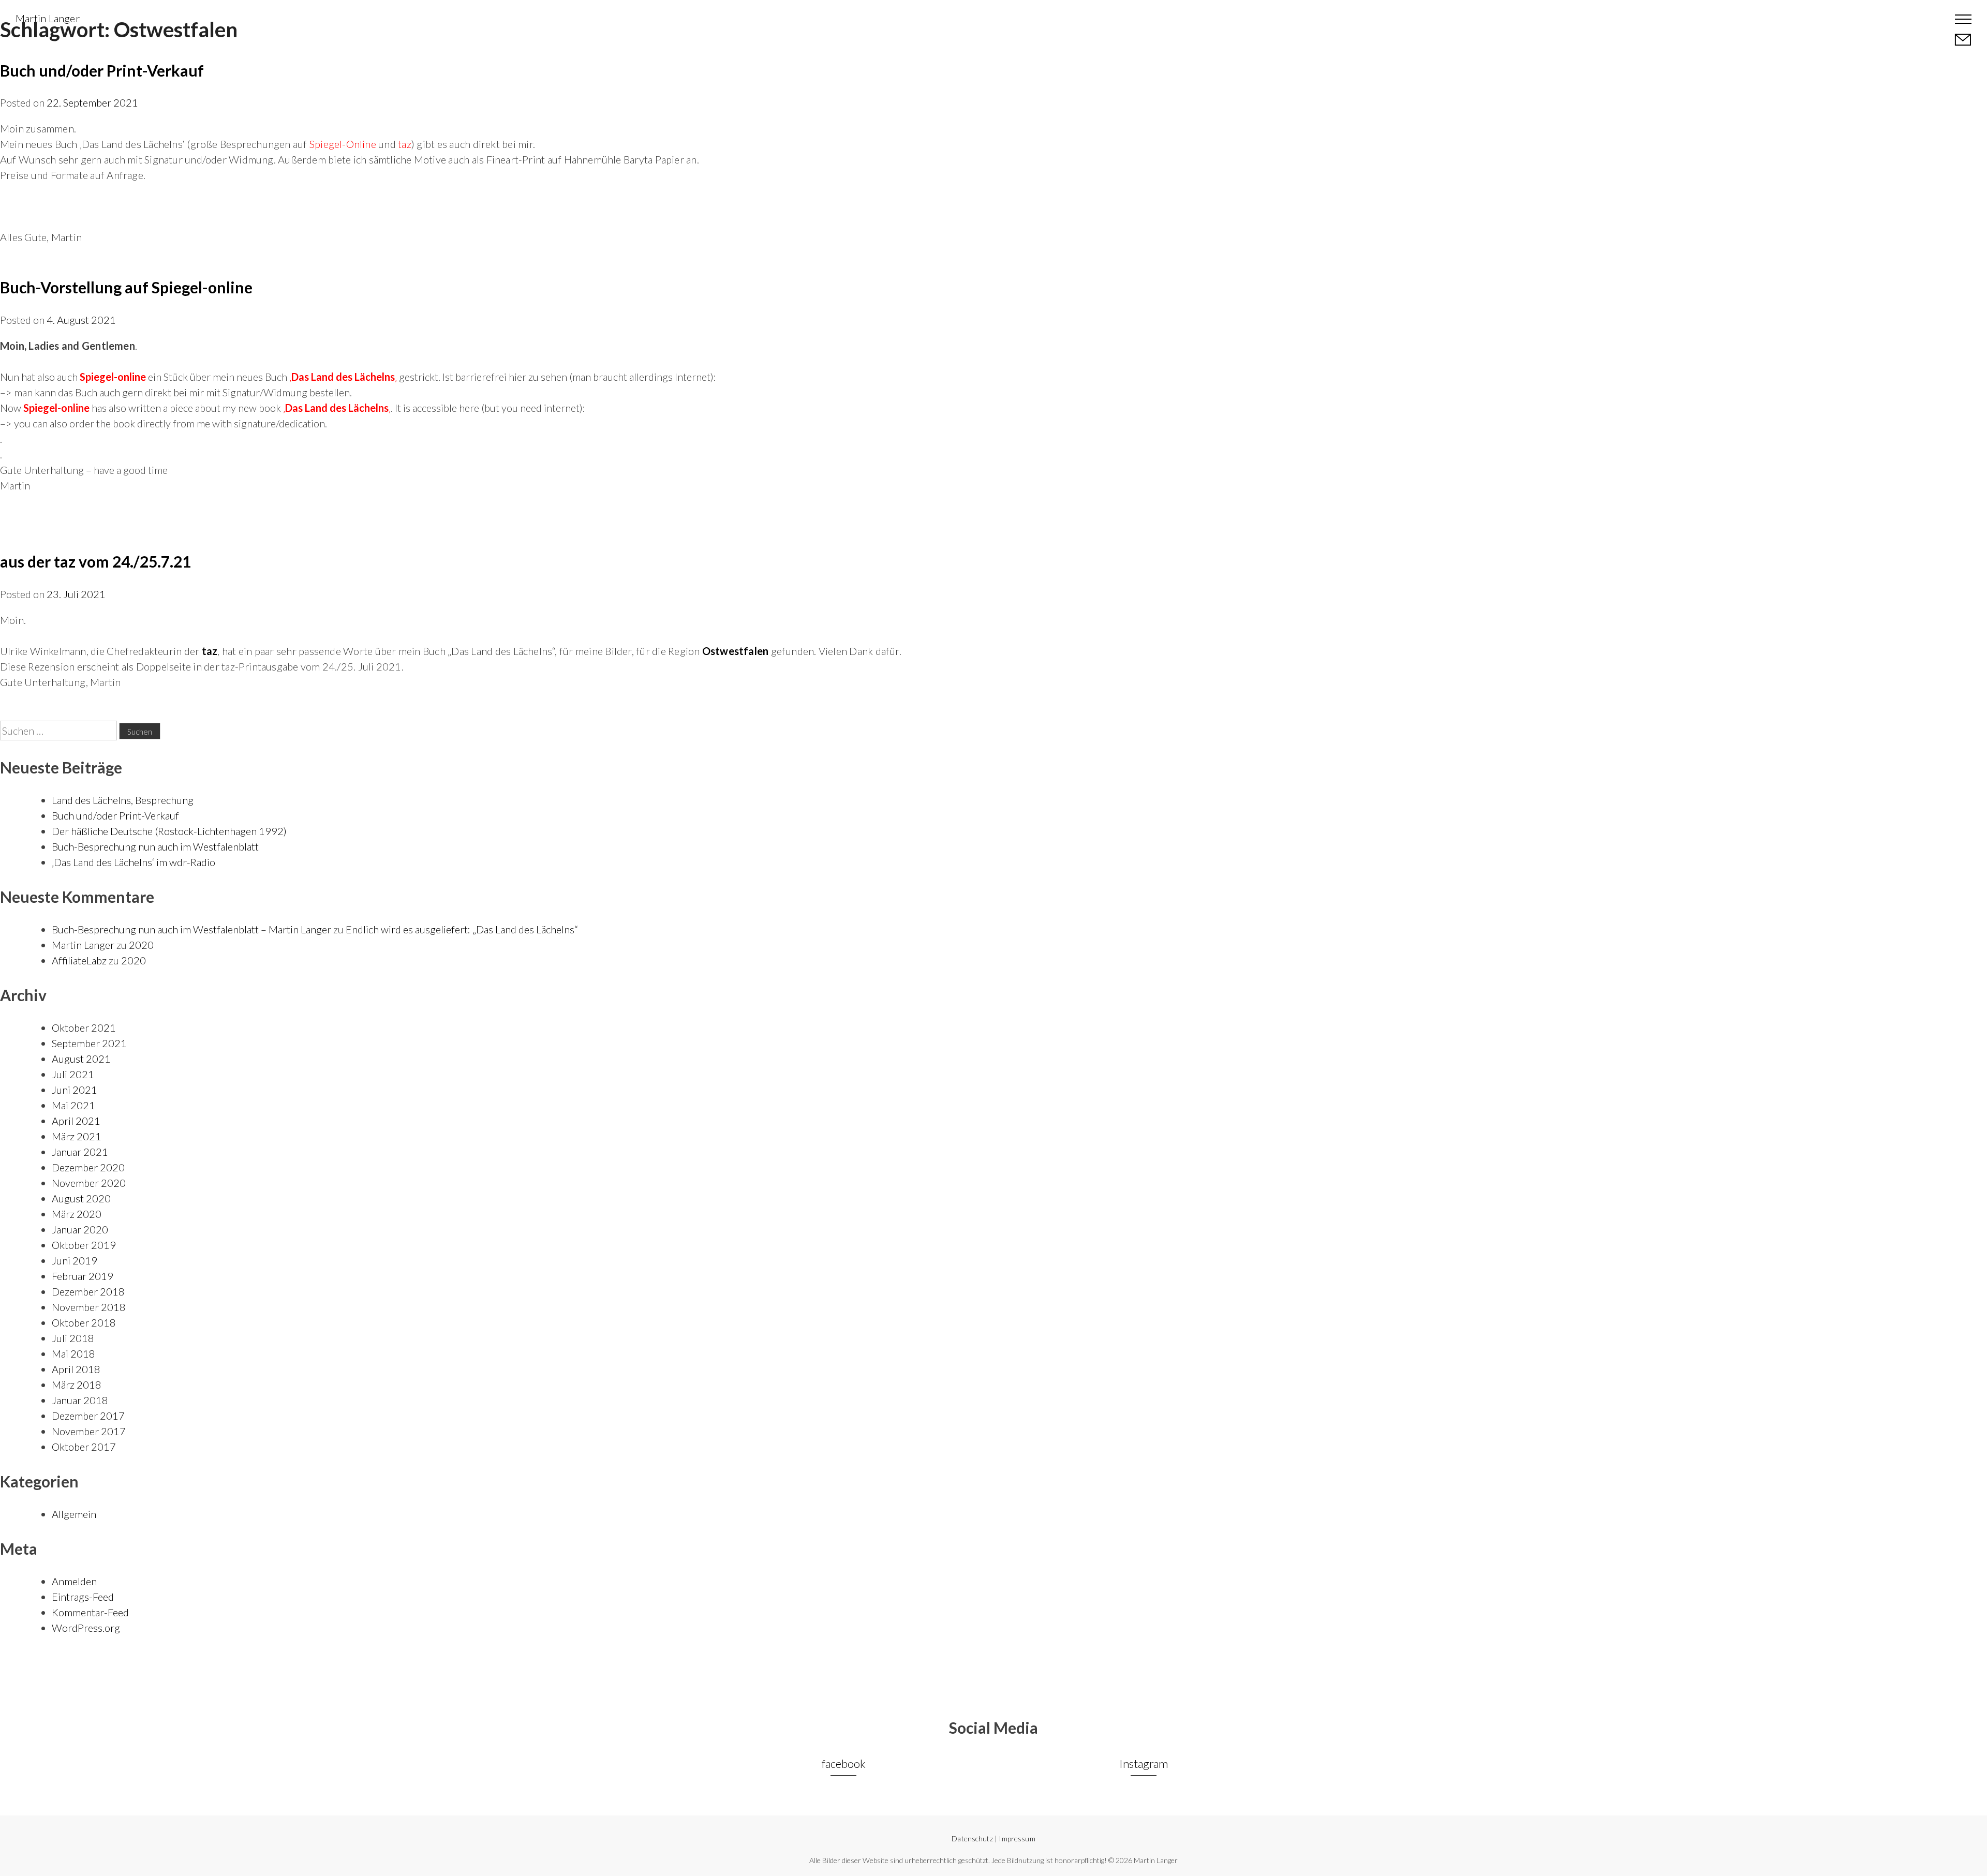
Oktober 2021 (84, 1028)
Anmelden (74, 1581)
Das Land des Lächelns (337, 408)
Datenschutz (972, 1838)
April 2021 (76, 1121)
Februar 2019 (83, 1276)
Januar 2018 (80, 1400)
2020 (141, 945)
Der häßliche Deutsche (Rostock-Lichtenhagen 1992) (169, 831)
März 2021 (77, 1136)
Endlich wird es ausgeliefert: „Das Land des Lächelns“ (462, 929)
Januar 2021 (80, 1152)
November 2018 (89, 1307)
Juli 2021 (73, 1074)
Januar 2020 (80, 1229)
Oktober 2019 (84, 1245)
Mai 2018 (73, 1353)
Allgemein (74, 1514)
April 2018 (76, 1369)
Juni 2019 (75, 1260)
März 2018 (77, 1384)
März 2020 (77, 1214)
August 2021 (81, 1059)
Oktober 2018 (84, 1322)
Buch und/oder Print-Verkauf (102, 70)
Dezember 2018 (88, 1291)
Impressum (1017, 1838)
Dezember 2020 (88, 1167)
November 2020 (89, 1183)
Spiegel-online (113, 377)
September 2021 (89, 1043)
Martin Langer (48, 18)
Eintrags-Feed (83, 1597)
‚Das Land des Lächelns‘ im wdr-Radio (134, 862)
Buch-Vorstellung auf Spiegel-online (126, 287)
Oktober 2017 (84, 1447)
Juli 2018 (73, 1338)
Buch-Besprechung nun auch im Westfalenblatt (155, 846)
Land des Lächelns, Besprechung (123, 800)
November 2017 (89, 1431)
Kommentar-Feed (90, 1612)
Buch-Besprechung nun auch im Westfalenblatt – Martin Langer (191, 929)
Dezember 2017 (88, 1416)
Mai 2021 (73, 1105)
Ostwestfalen (735, 651)
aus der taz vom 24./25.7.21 (95, 561)
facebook (844, 1763)
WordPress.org (86, 1628)
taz (210, 651)
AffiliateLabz (79, 960)
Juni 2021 (75, 1090)
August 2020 (81, 1198)
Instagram (1144, 1763)
